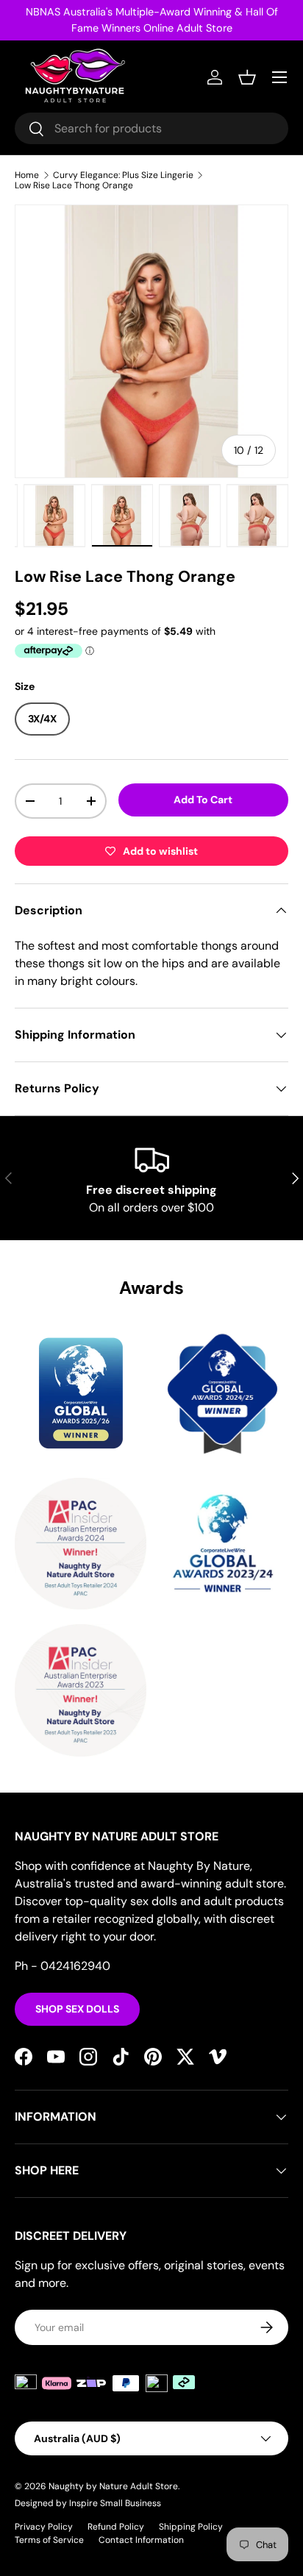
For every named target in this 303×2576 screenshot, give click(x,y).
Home (27, 175)
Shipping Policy (191, 2527)
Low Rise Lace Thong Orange (74, 185)
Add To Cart (203, 800)
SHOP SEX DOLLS (77, 2009)
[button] (247, 77)
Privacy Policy (44, 2527)
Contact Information (141, 2540)
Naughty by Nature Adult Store (113, 2486)
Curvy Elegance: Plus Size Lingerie (123, 175)
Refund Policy (116, 2527)
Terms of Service (49, 2540)
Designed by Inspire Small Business (88, 2503)
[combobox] (151, 128)
